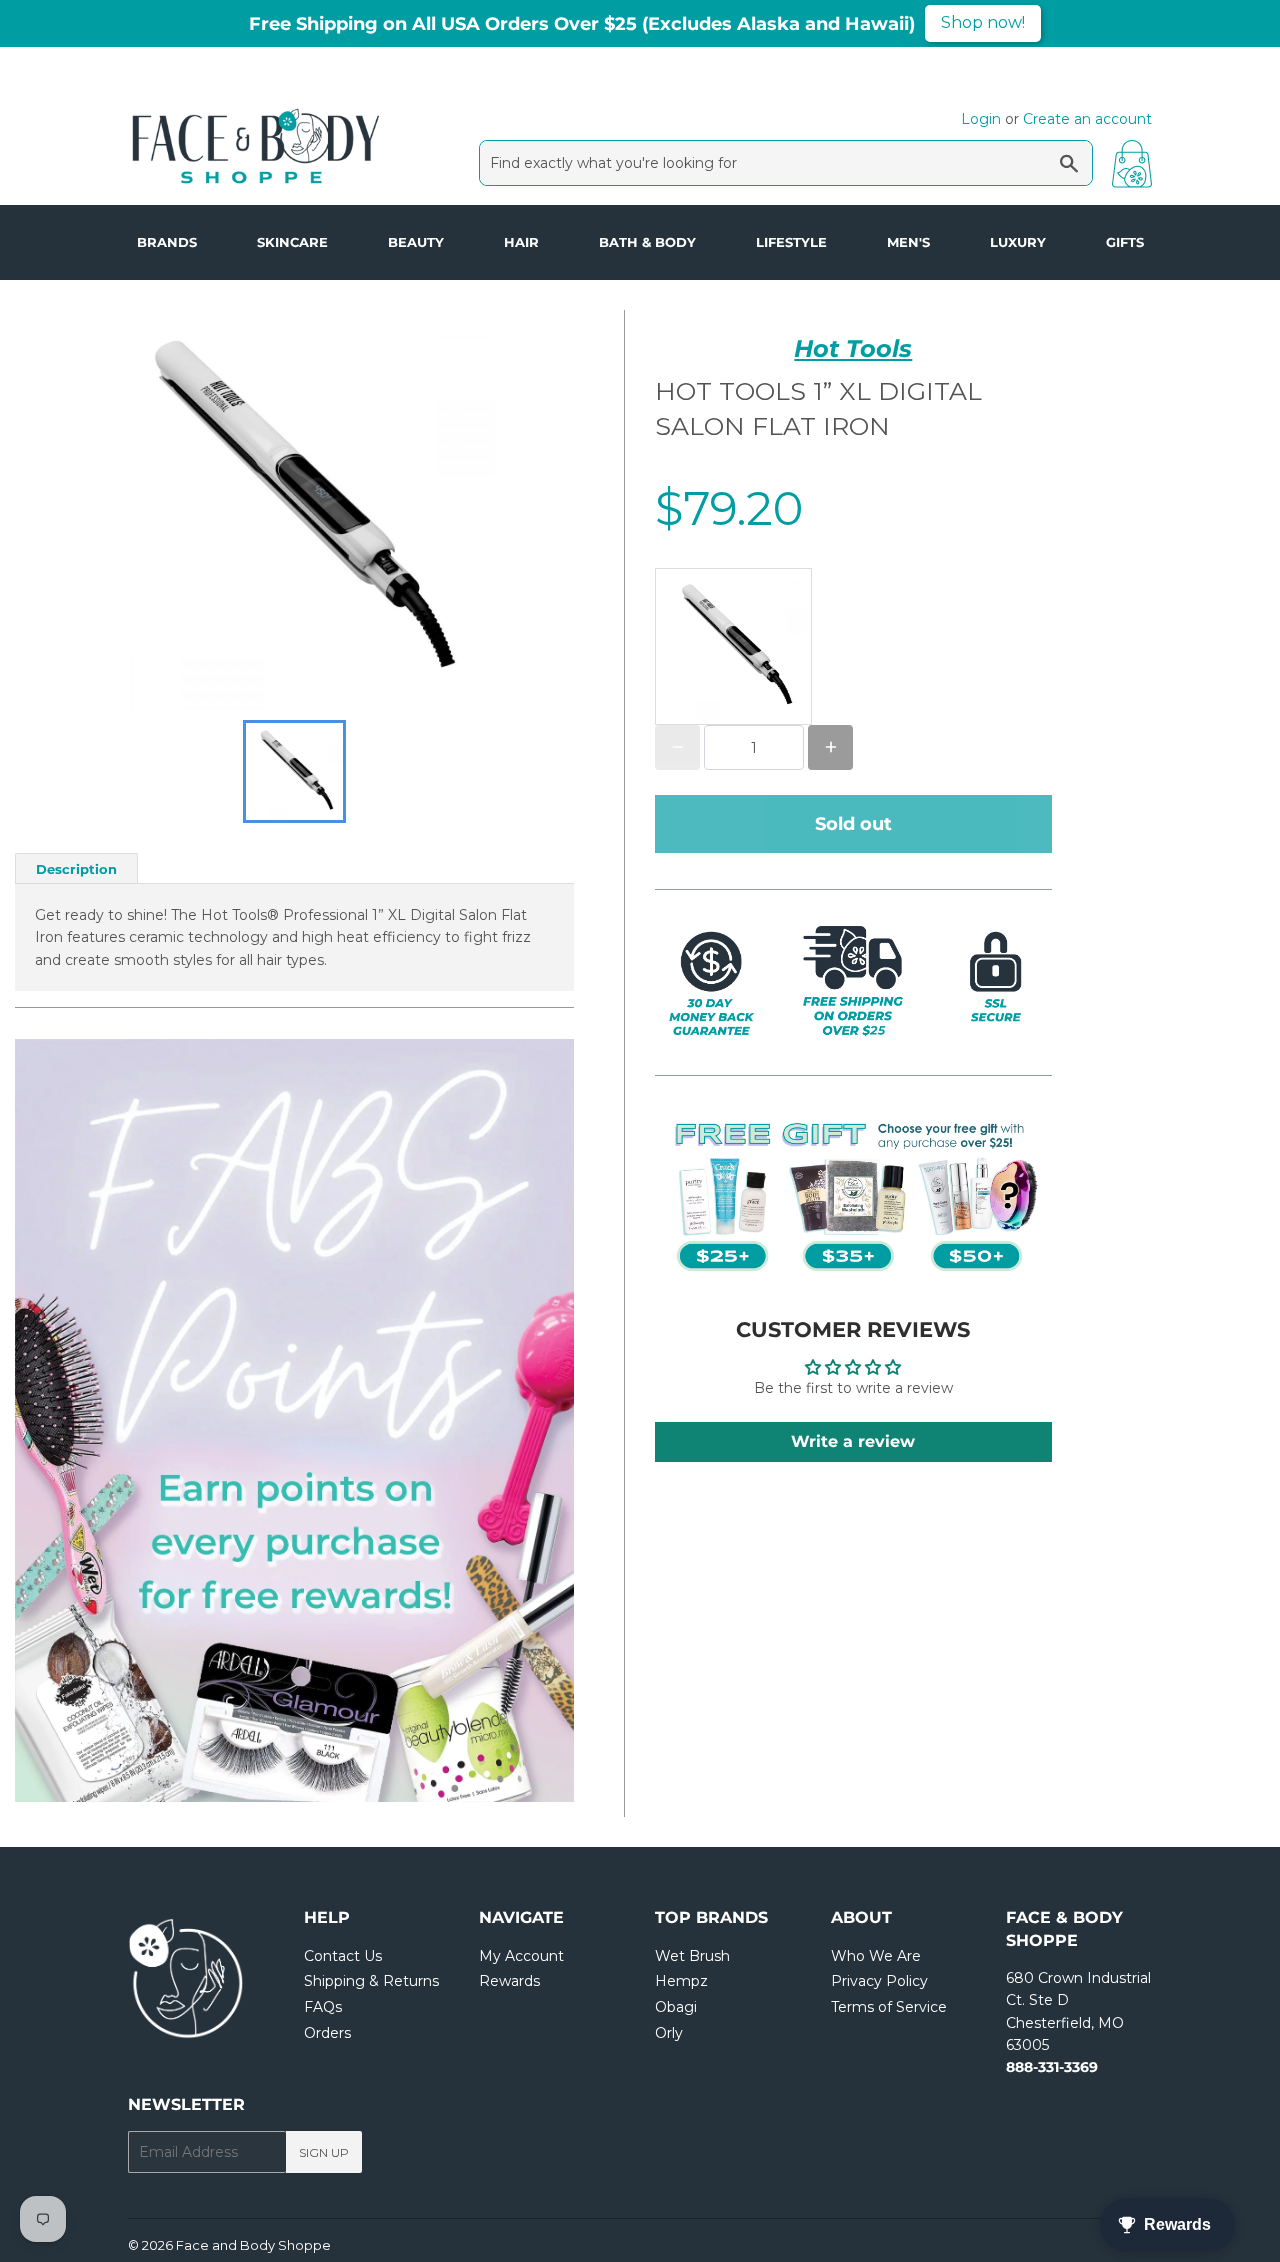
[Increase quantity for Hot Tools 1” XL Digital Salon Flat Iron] (830, 747)
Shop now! (983, 22)
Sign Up (324, 2152)
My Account (521, 1956)
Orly (669, 2033)
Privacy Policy (879, 1981)
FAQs (323, 2007)
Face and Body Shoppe (253, 2245)
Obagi (676, 2007)
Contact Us (343, 1956)
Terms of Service (889, 2007)
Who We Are (876, 1956)
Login (981, 119)
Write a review (853, 1441)
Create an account (1087, 119)
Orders (327, 2033)
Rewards (509, 1981)
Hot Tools (853, 348)
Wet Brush (692, 1956)
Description (76, 869)
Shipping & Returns (371, 1981)
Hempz (681, 1981)
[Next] (514, 1421)
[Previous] (75, 1421)
